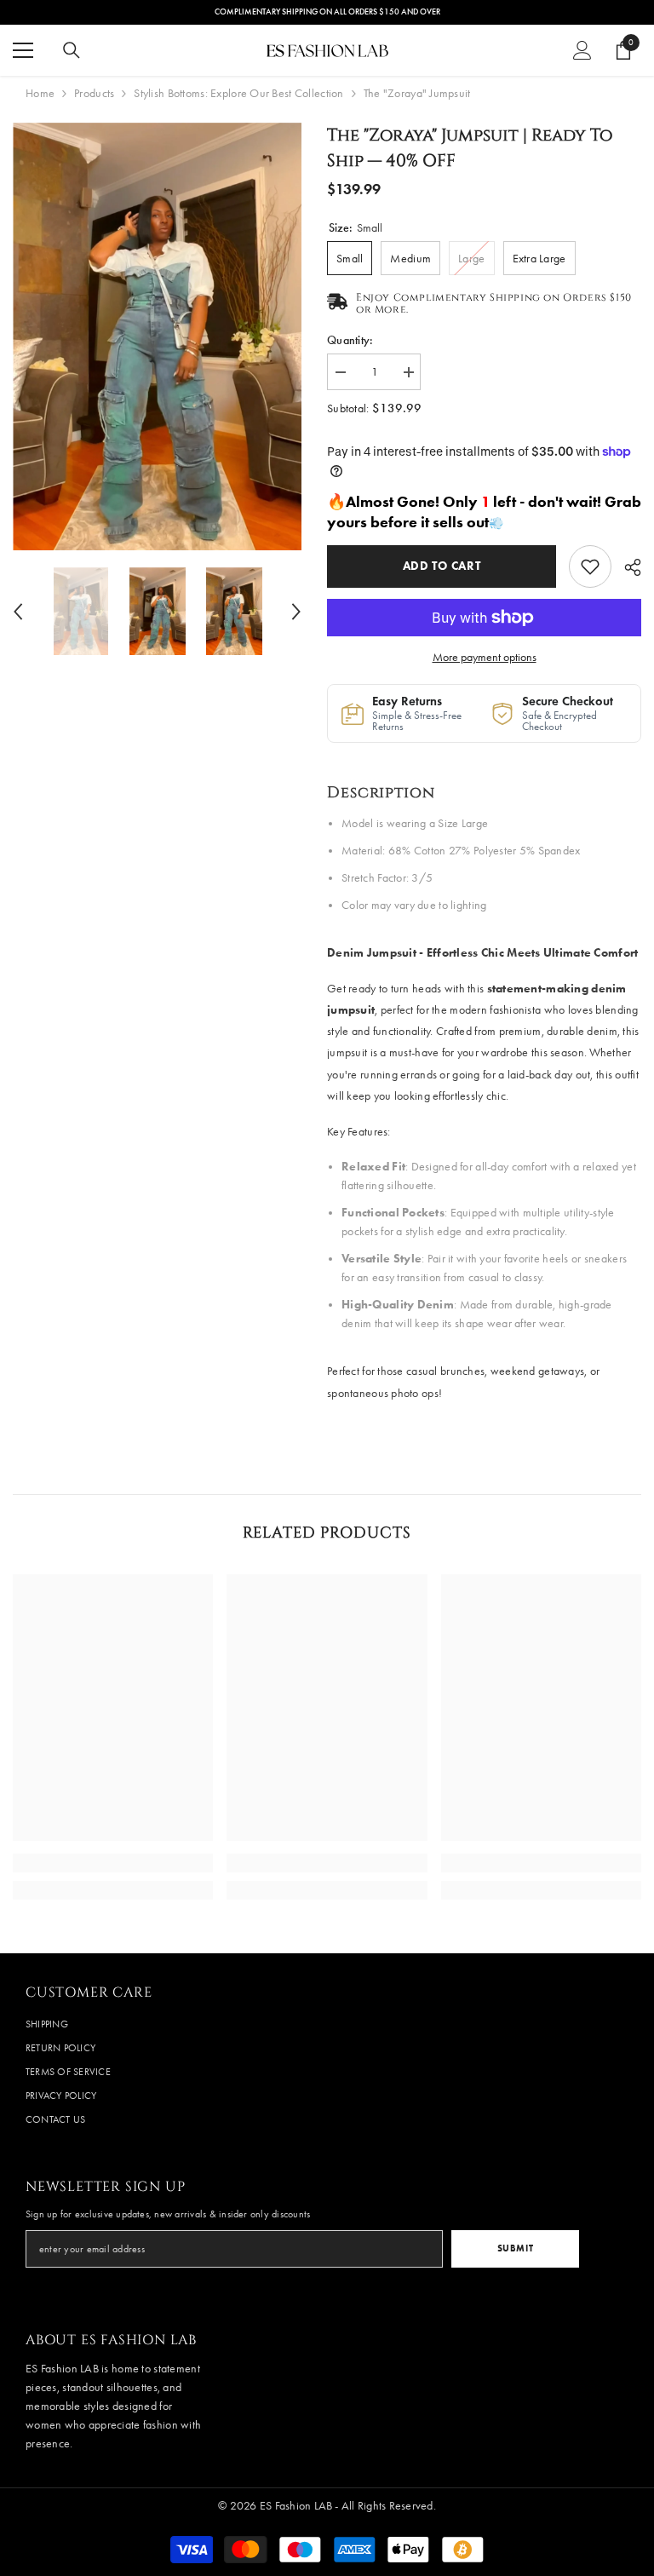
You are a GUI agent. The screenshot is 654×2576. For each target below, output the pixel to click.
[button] (18, 612)
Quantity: (350, 340)
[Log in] (582, 50)
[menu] (23, 50)
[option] (157, 336)
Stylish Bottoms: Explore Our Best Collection (238, 93)
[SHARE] (626, 567)
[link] (590, 566)
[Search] (72, 50)
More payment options (485, 657)
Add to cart (442, 566)
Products (94, 93)
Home (40, 93)
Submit (515, 2248)
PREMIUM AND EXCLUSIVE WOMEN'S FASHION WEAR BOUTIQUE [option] (327, 12)
